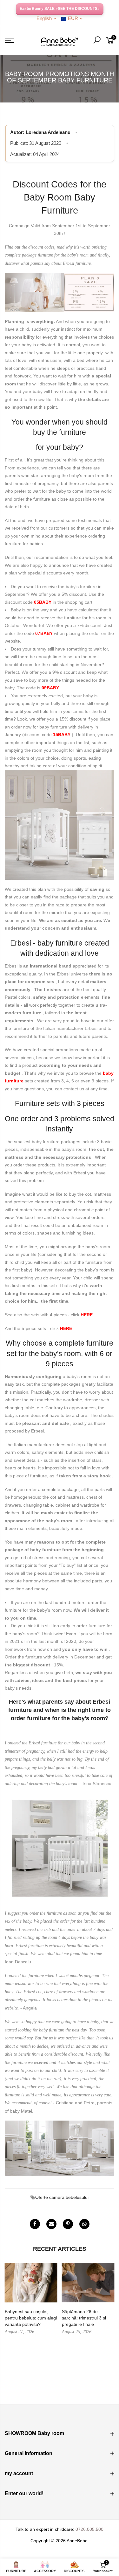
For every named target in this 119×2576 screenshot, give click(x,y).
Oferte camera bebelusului (62, 2197)
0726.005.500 (89, 2529)
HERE (87, 1315)
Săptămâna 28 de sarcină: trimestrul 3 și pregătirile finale (84, 2318)
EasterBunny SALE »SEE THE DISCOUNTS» (60, 9)
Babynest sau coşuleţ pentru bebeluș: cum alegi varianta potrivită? (31, 2318)
